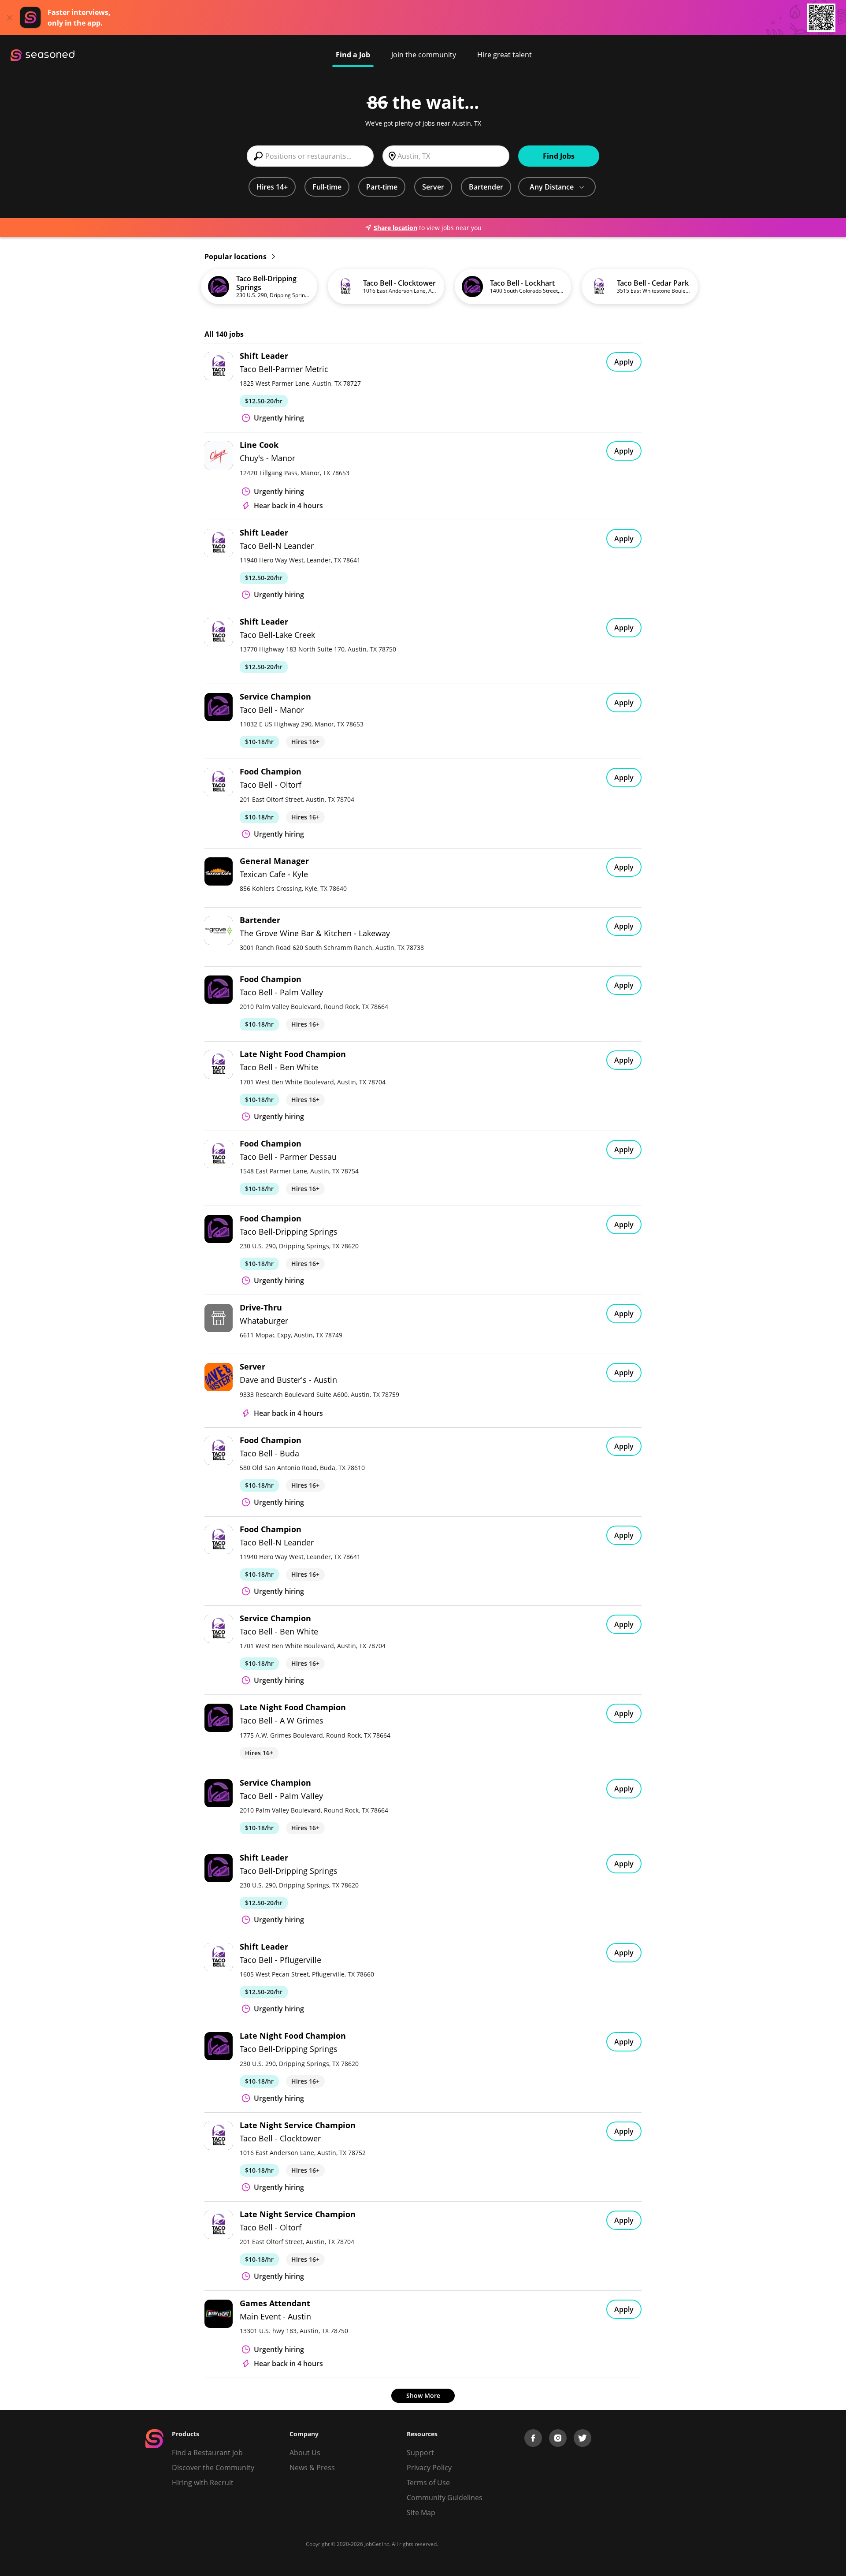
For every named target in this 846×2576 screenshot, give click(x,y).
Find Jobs (559, 156)
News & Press (312, 2468)
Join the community (424, 55)
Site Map (421, 2513)
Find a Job (353, 55)
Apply (624, 362)
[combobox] (310, 156)
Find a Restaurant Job (207, 2453)
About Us (305, 2453)
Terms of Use (428, 2483)
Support (420, 2453)
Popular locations (236, 257)
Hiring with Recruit (203, 2483)
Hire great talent (505, 55)
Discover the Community (213, 2468)
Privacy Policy (429, 2468)
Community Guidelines (445, 2498)
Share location (395, 228)
